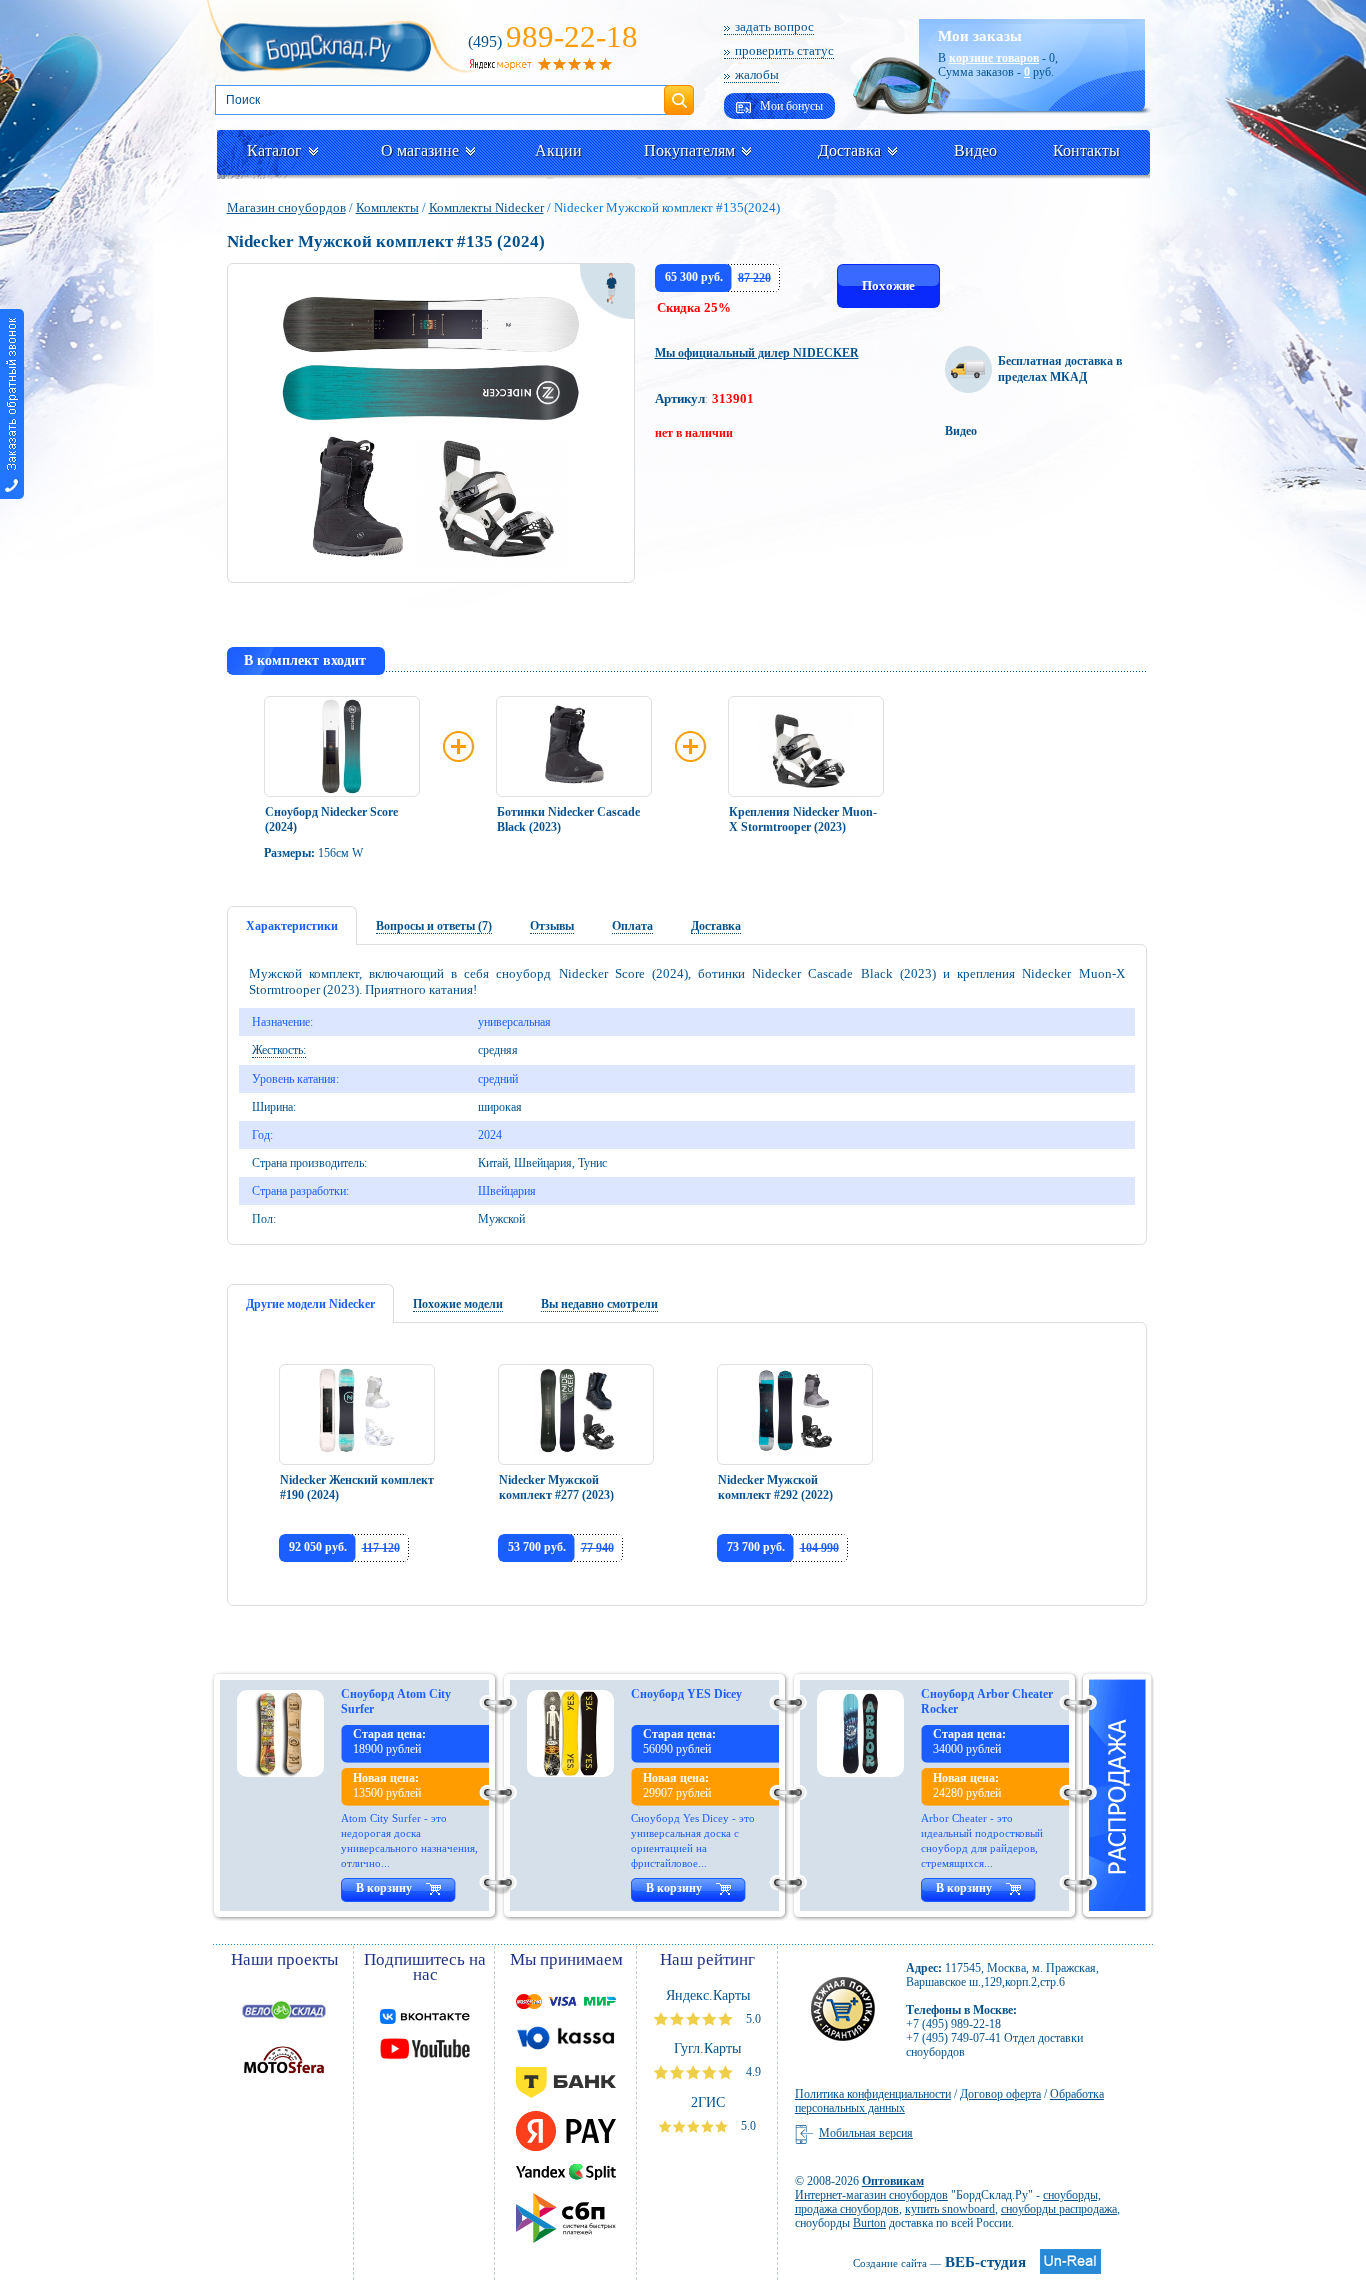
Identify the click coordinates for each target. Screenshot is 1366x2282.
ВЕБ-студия (939, 2262)
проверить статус (784, 50)
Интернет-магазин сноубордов (871, 2195)
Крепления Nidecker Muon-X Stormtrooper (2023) (803, 819)
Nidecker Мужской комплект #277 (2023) (556, 1487)
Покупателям (689, 150)
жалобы (757, 74)
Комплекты (387, 207)
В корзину (384, 1888)
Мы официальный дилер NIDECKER (757, 353)
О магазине (420, 150)
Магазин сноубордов (286, 207)
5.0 (752, 2019)
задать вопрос (774, 26)
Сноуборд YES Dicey (686, 1694)
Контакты (1086, 150)
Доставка (849, 150)
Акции (558, 150)
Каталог (274, 150)
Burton (869, 2223)
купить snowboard (950, 2209)
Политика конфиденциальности (873, 2094)
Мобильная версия (866, 2133)
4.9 (752, 2072)
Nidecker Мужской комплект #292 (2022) (775, 1487)
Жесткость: (279, 1050)
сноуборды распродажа (1059, 2209)
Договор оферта (1000, 2094)
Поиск (679, 92)
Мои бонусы (790, 106)
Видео (975, 150)
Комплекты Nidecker (486, 207)
